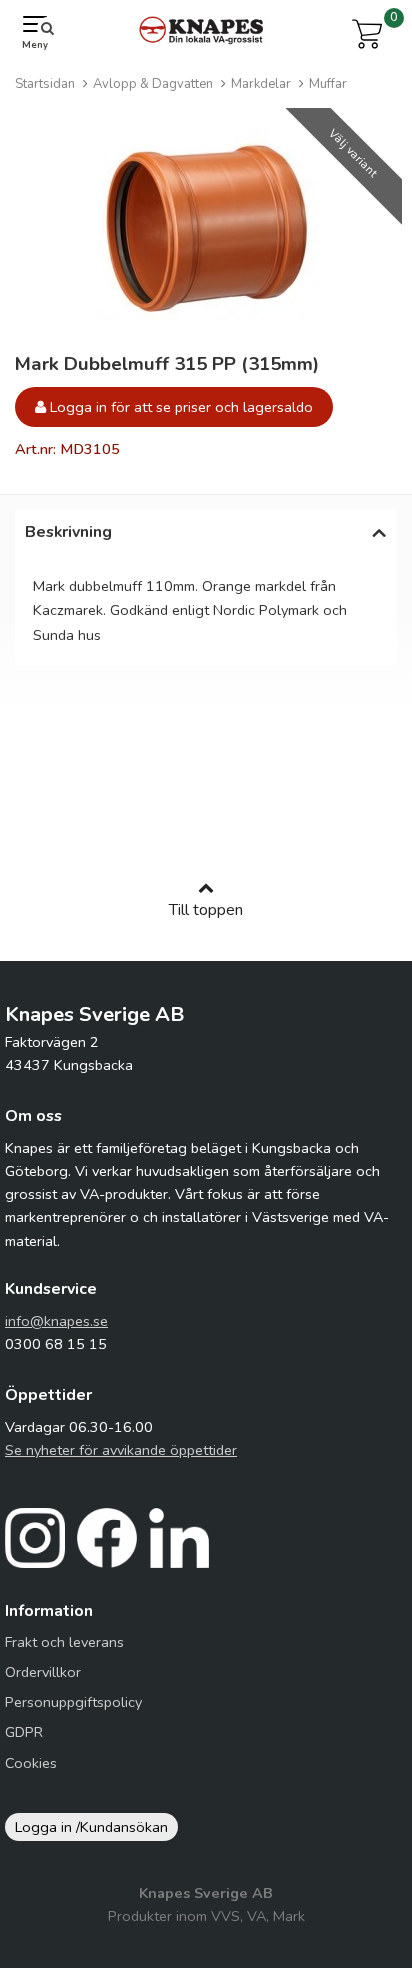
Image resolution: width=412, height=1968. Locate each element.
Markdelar (261, 84)
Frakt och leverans (64, 1642)
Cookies (31, 1763)
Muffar (328, 84)
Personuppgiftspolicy (73, 1702)
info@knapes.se (56, 1321)
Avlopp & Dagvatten (153, 84)
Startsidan (45, 84)
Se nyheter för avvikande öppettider (121, 1450)
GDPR (24, 1732)
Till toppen (206, 910)
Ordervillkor (43, 1672)
